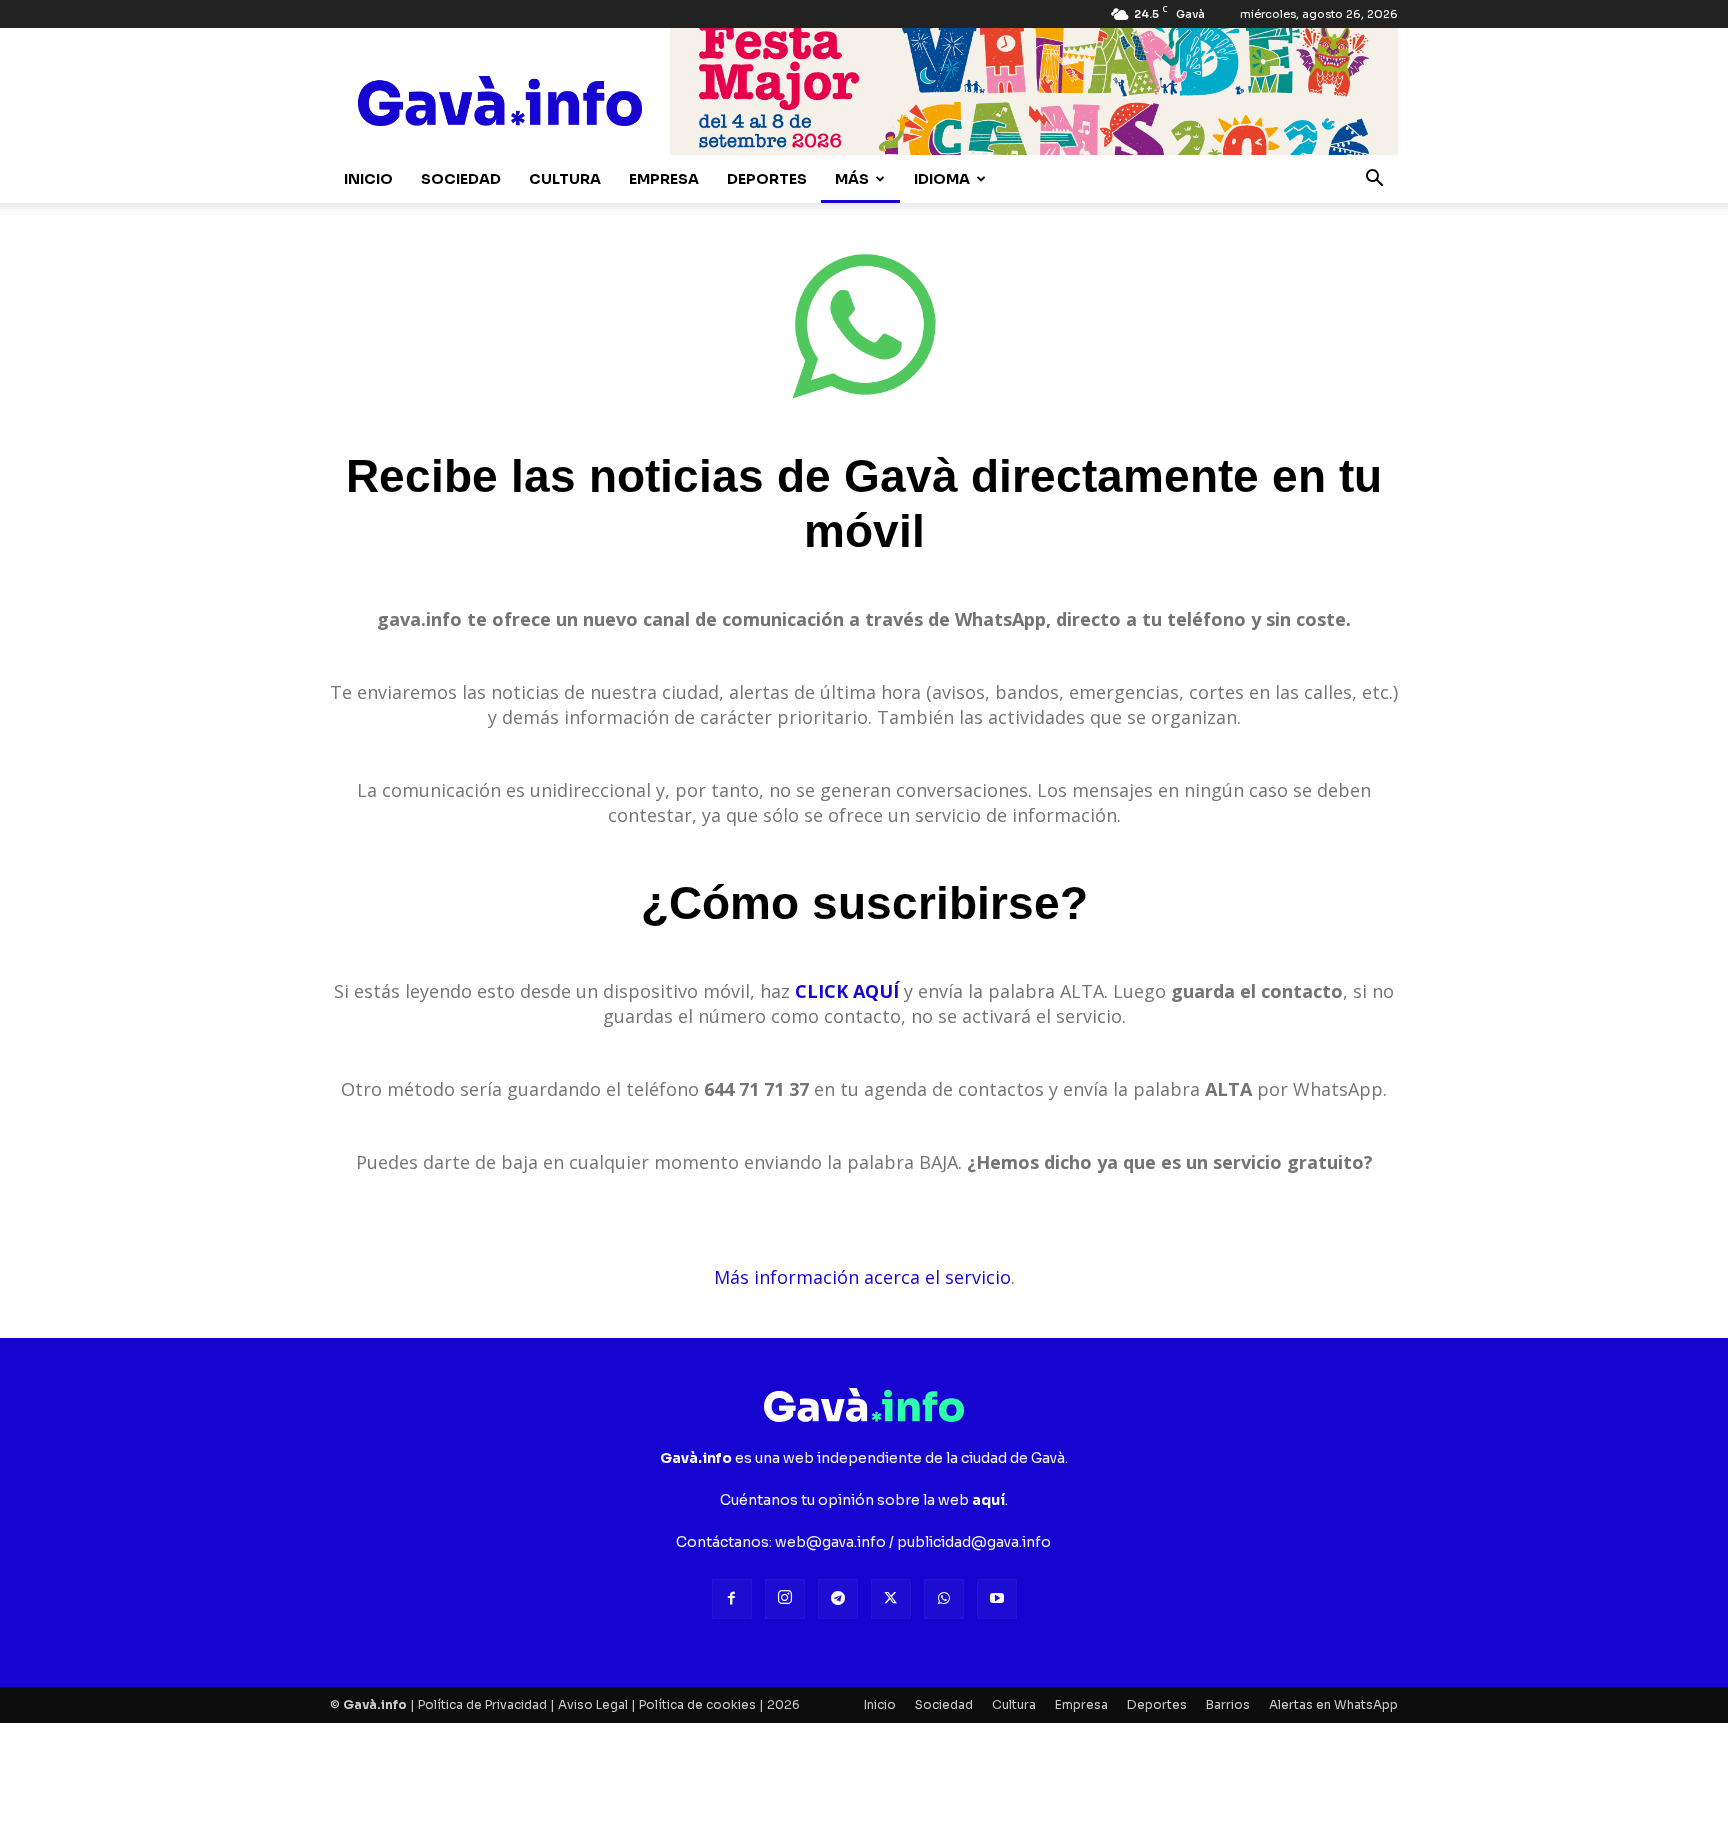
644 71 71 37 (756, 1089)
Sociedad (461, 179)
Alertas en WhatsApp (1333, 1704)
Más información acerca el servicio (862, 1277)
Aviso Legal (593, 1704)
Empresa (664, 179)
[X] (891, 1599)
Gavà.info (375, 1704)
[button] (1374, 180)
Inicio (368, 179)
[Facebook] (732, 1599)
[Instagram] (785, 1599)
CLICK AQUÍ (847, 991)
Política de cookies (697, 1704)
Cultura (565, 179)
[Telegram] (838, 1599)
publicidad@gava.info (974, 1542)
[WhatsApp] (944, 1599)
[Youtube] (997, 1599)
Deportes (767, 179)
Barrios (1228, 1704)
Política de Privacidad (482, 1704)
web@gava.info (830, 1542)
